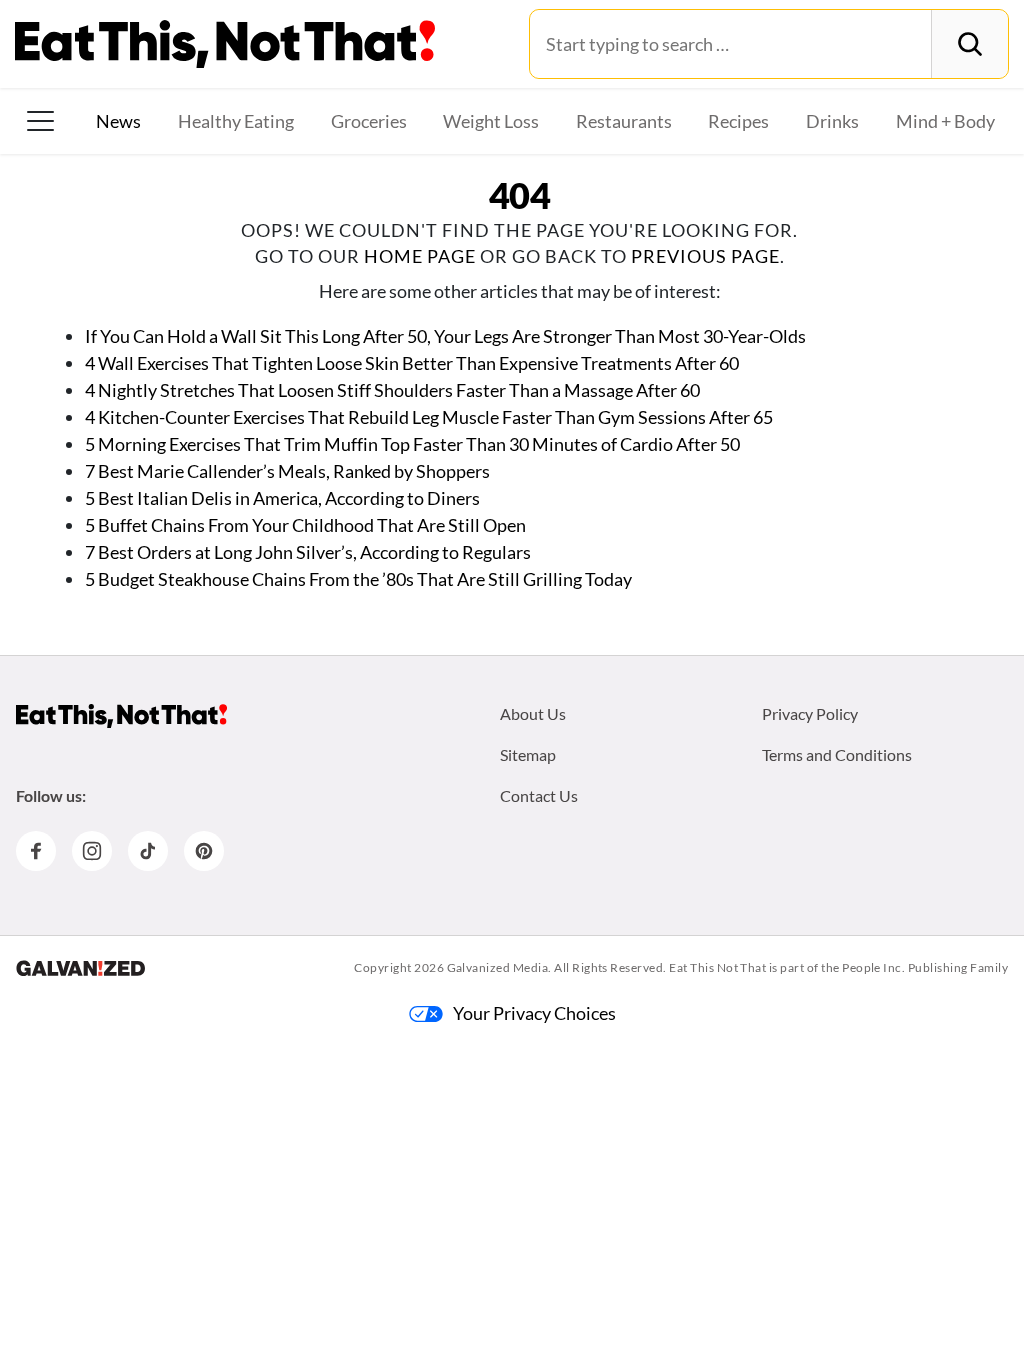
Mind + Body (945, 121)
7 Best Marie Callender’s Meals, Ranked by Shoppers (287, 471)
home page (420, 256)
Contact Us (539, 795)
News (118, 121)
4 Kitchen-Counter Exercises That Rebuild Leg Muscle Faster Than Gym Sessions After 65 (429, 417)
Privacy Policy (810, 713)
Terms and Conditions (837, 754)
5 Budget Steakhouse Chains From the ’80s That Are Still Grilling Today (358, 579)
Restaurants (624, 121)
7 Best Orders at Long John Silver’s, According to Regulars (308, 552)
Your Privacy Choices (534, 1013)
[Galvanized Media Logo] (80, 968)
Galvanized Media (498, 967)
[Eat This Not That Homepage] (225, 44)
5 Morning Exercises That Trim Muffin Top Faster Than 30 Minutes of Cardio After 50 (412, 444)
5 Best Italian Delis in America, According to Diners (282, 498)
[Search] (969, 44)
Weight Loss (491, 121)
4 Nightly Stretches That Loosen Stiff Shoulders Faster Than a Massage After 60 (392, 390)
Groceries (369, 121)
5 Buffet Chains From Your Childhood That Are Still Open (305, 525)
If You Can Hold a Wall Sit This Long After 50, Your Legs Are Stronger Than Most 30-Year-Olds (445, 336)
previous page (705, 256)
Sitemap (528, 754)
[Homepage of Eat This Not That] (121, 716)
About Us (533, 713)
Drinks (832, 121)
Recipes (738, 121)
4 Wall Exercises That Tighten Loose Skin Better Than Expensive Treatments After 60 (413, 363)
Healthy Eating (236, 121)
